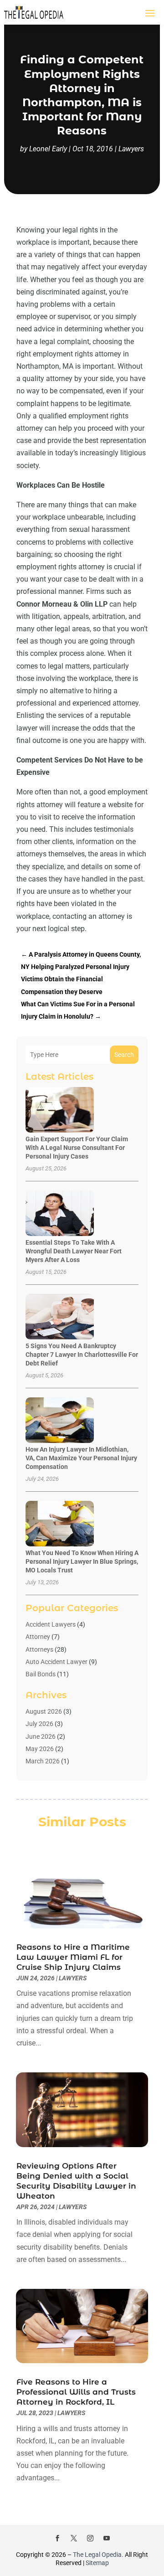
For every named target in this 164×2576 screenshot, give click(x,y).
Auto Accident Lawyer (56, 1662)
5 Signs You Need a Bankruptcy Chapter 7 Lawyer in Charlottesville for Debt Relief (82, 1355)
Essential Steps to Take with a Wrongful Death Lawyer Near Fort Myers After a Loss (74, 1251)
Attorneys (39, 1649)
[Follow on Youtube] (107, 2538)
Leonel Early (48, 149)
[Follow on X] (74, 2538)
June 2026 (41, 1736)
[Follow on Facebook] (57, 2538)
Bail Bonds (41, 1674)
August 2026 (44, 1711)
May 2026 (40, 1749)
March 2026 (43, 1761)
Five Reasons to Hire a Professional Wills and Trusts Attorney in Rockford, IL (76, 2392)
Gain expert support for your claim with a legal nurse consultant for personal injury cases (77, 1148)
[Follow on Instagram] (90, 2538)
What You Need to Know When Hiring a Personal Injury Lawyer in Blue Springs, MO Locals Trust (82, 1561)
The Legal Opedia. (98, 2555)
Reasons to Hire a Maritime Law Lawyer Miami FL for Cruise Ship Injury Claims (73, 1957)
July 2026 (39, 1724)
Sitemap (97, 2563)
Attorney (38, 1637)
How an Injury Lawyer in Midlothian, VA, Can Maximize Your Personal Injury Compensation (81, 1458)
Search (124, 1055)
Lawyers (131, 149)
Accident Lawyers (51, 1624)
